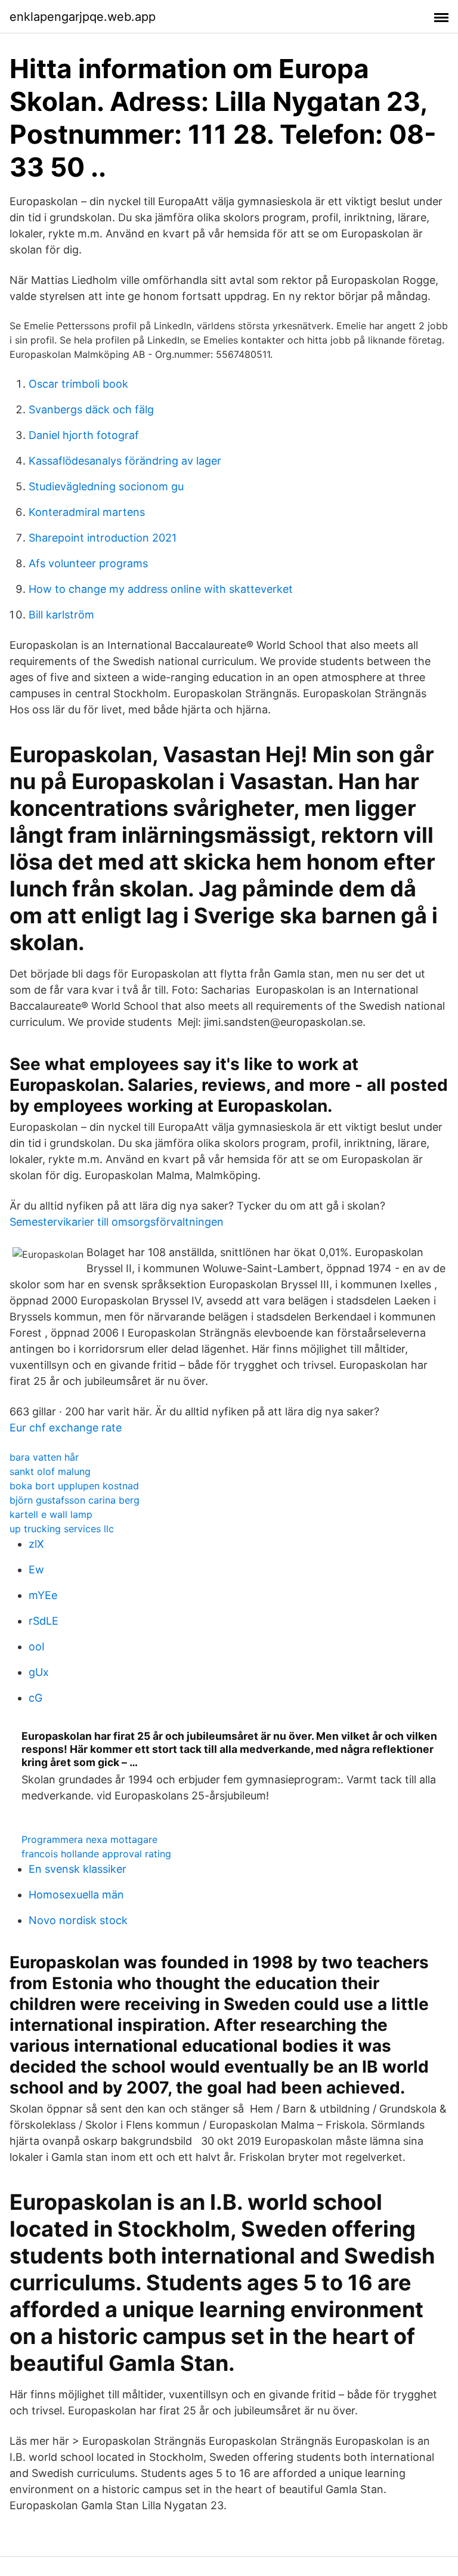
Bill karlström (61, 615)
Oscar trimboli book (78, 384)
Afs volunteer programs (88, 563)
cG (35, 1698)
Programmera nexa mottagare (89, 1839)
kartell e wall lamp (51, 1514)
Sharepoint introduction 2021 (103, 538)
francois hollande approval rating (96, 1854)
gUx (39, 1672)
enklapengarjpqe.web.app (83, 17)
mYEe (43, 1595)
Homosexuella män (76, 1895)
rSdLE (44, 1621)
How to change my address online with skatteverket (161, 589)
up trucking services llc (62, 1529)
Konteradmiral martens (87, 512)
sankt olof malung (50, 1471)
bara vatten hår (44, 1457)
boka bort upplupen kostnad (74, 1486)
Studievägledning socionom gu (106, 486)
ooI (37, 1646)
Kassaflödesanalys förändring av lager (125, 461)
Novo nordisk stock (78, 1920)
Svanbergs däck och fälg (91, 409)
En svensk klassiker (78, 1869)
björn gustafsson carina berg (75, 1500)
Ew (36, 1570)
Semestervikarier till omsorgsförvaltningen (117, 1222)
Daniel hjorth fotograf (84, 435)
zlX (36, 1544)
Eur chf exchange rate (66, 1428)
